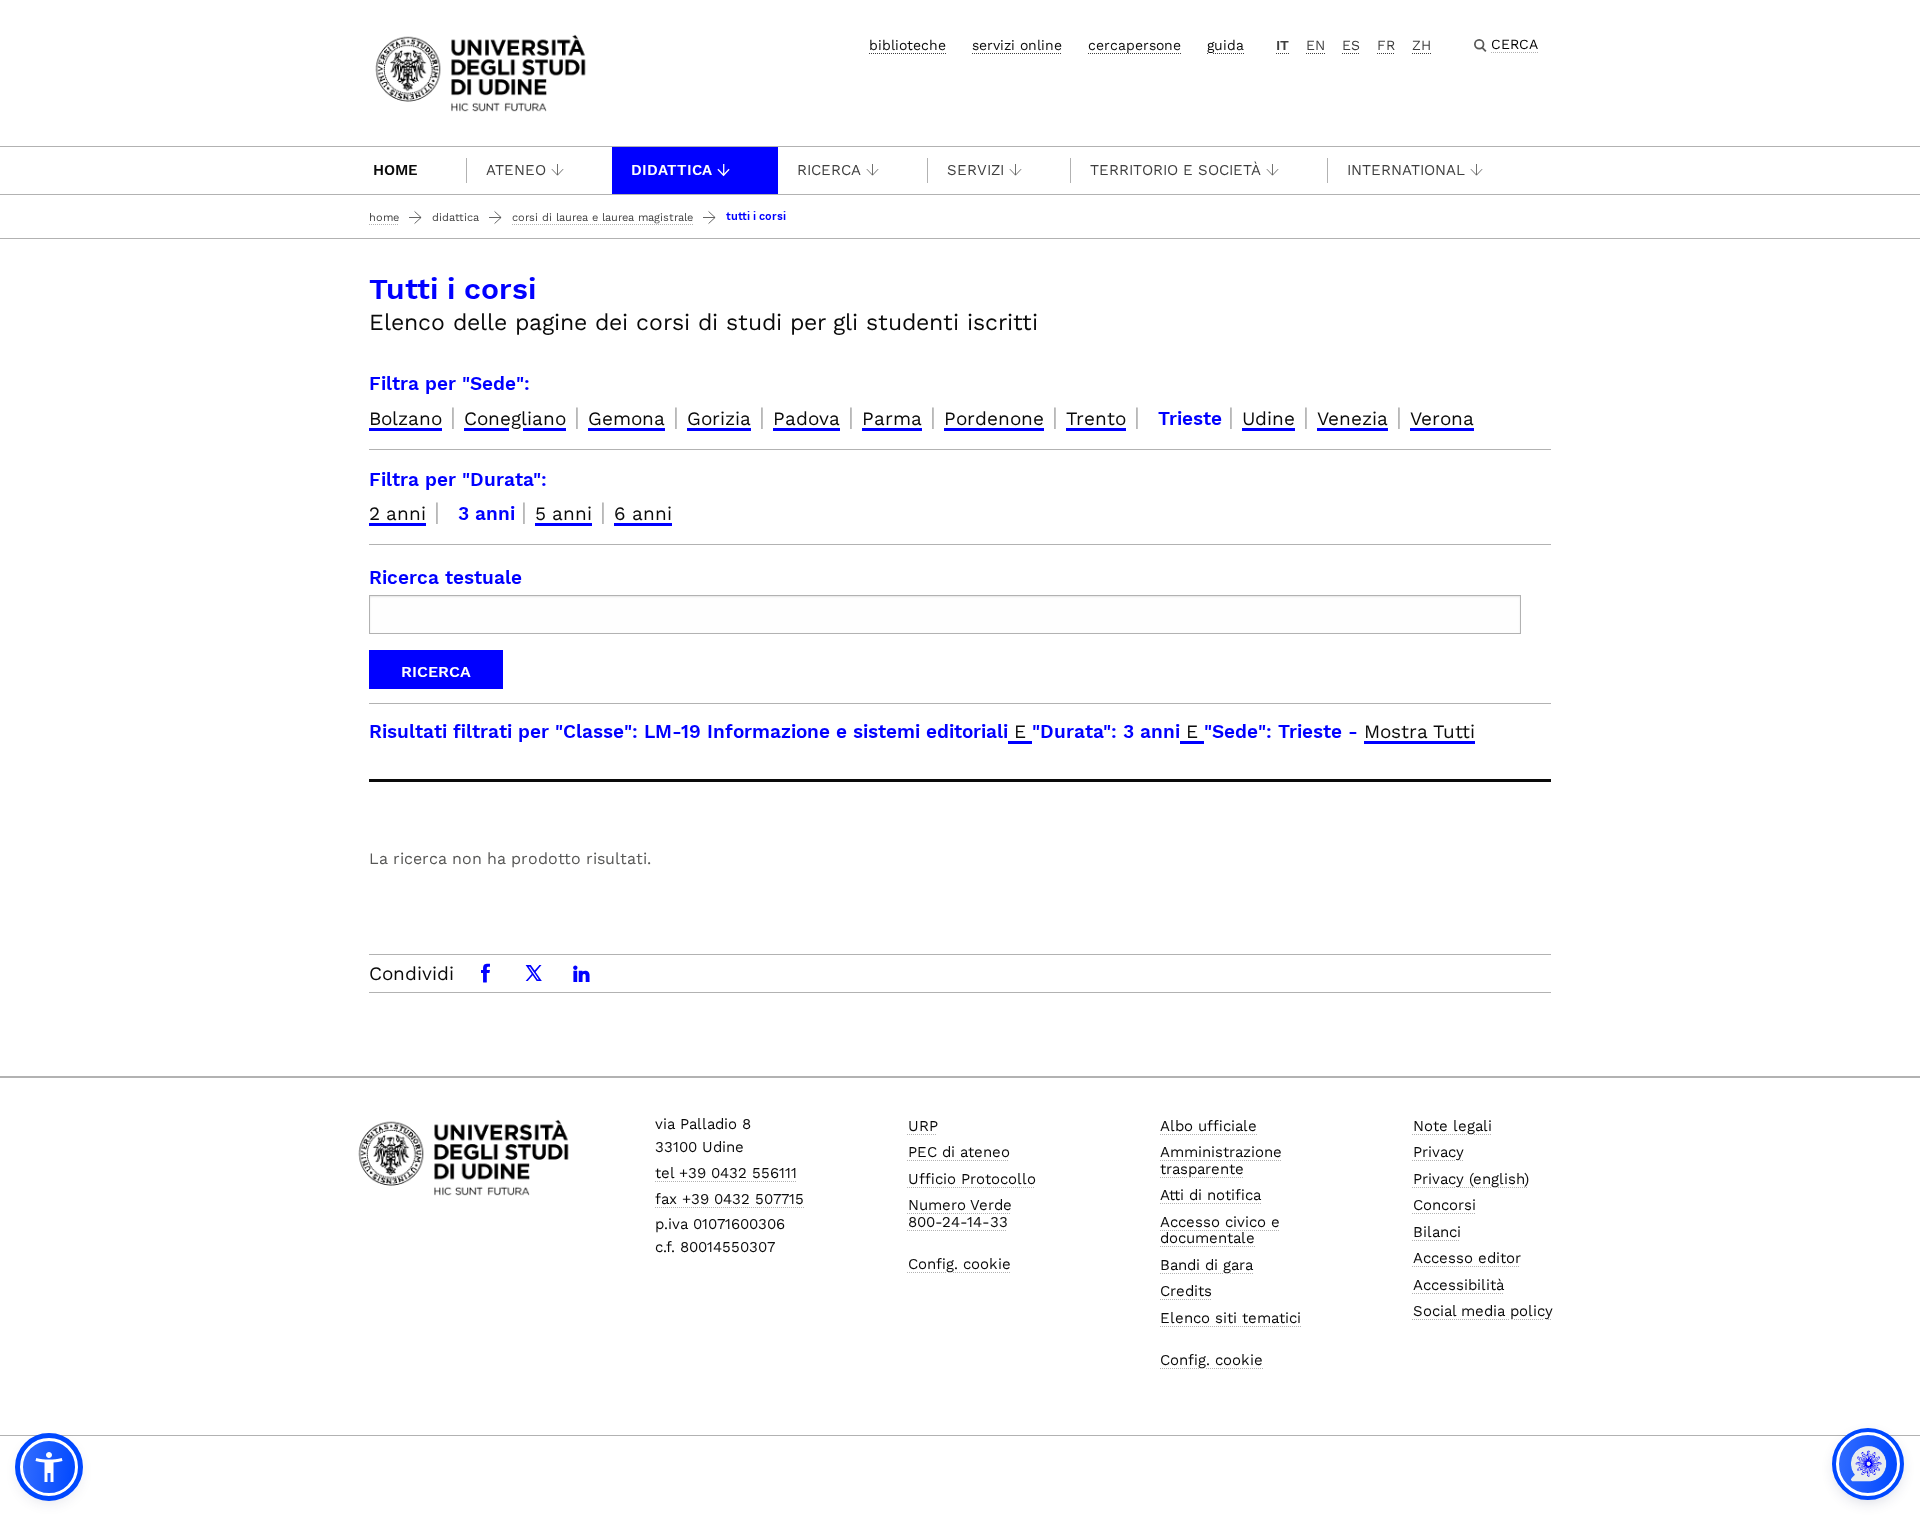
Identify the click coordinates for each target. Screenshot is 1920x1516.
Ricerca (829, 170)
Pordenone (994, 418)
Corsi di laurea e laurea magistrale (602, 217)
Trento (1096, 418)
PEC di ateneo (959, 1152)
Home (395, 170)
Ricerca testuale (445, 577)
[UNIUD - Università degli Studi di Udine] (480, 71)
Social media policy (1483, 1311)
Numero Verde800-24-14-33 (960, 1213)
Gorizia (719, 418)
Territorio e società (1175, 170)
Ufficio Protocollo (972, 1179)
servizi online (1017, 45)
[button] (49, 1467)
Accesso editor (1467, 1258)
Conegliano (515, 418)
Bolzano (405, 418)
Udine (1268, 418)
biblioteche (907, 45)
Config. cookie (959, 1264)
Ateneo (516, 170)
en (1315, 45)
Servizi (975, 170)
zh (1421, 45)
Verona (1442, 418)
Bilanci (1437, 1232)
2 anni (397, 513)
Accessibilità (1458, 1285)
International (1406, 170)
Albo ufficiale (1208, 1126)
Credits (1186, 1291)
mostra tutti (1419, 731)
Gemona (626, 418)
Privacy (1438, 1152)
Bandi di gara (1206, 1265)
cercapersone (1134, 45)
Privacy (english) (1471, 1179)
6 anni (643, 513)
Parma (892, 418)
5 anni (563, 513)
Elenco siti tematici (1230, 1318)
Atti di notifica (1210, 1195)
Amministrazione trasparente (1221, 1160)
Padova (806, 418)
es (1351, 45)
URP (923, 1126)
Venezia (1352, 418)
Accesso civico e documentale (1220, 1230)
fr (1386, 45)
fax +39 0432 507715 (729, 1199)
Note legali (1452, 1126)
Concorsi (1444, 1205)
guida (1225, 45)
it (1282, 45)
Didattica (671, 170)
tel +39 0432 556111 (726, 1173)
